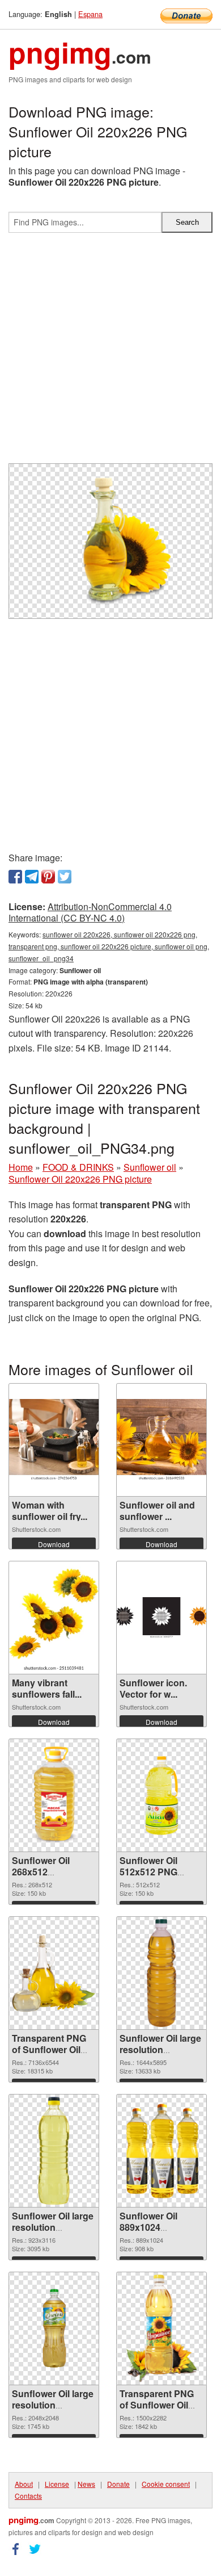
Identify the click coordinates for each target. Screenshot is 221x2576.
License (57, 2484)
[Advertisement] (110, 353)
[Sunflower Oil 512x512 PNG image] (161, 1795)
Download (54, 1544)
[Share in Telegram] (32, 877)
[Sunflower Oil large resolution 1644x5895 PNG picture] (161, 1973)
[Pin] (48, 877)
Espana (90, 14)
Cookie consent (166, 2484)
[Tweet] (65, 877)
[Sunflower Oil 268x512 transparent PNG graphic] (54, 1795)
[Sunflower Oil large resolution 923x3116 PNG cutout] (54, 2151)
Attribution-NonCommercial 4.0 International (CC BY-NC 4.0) (90, 912)
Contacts (28, 2496)
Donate (118, 2484)
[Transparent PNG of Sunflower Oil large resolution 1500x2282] (161, 2328)
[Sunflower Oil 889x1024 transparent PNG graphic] (161, 2151)
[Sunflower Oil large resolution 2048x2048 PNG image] (54, 2328)
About (24, 2484)
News (86, 2484)
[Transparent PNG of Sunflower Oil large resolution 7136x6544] (54, 1973)
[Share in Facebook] (15, 877)
